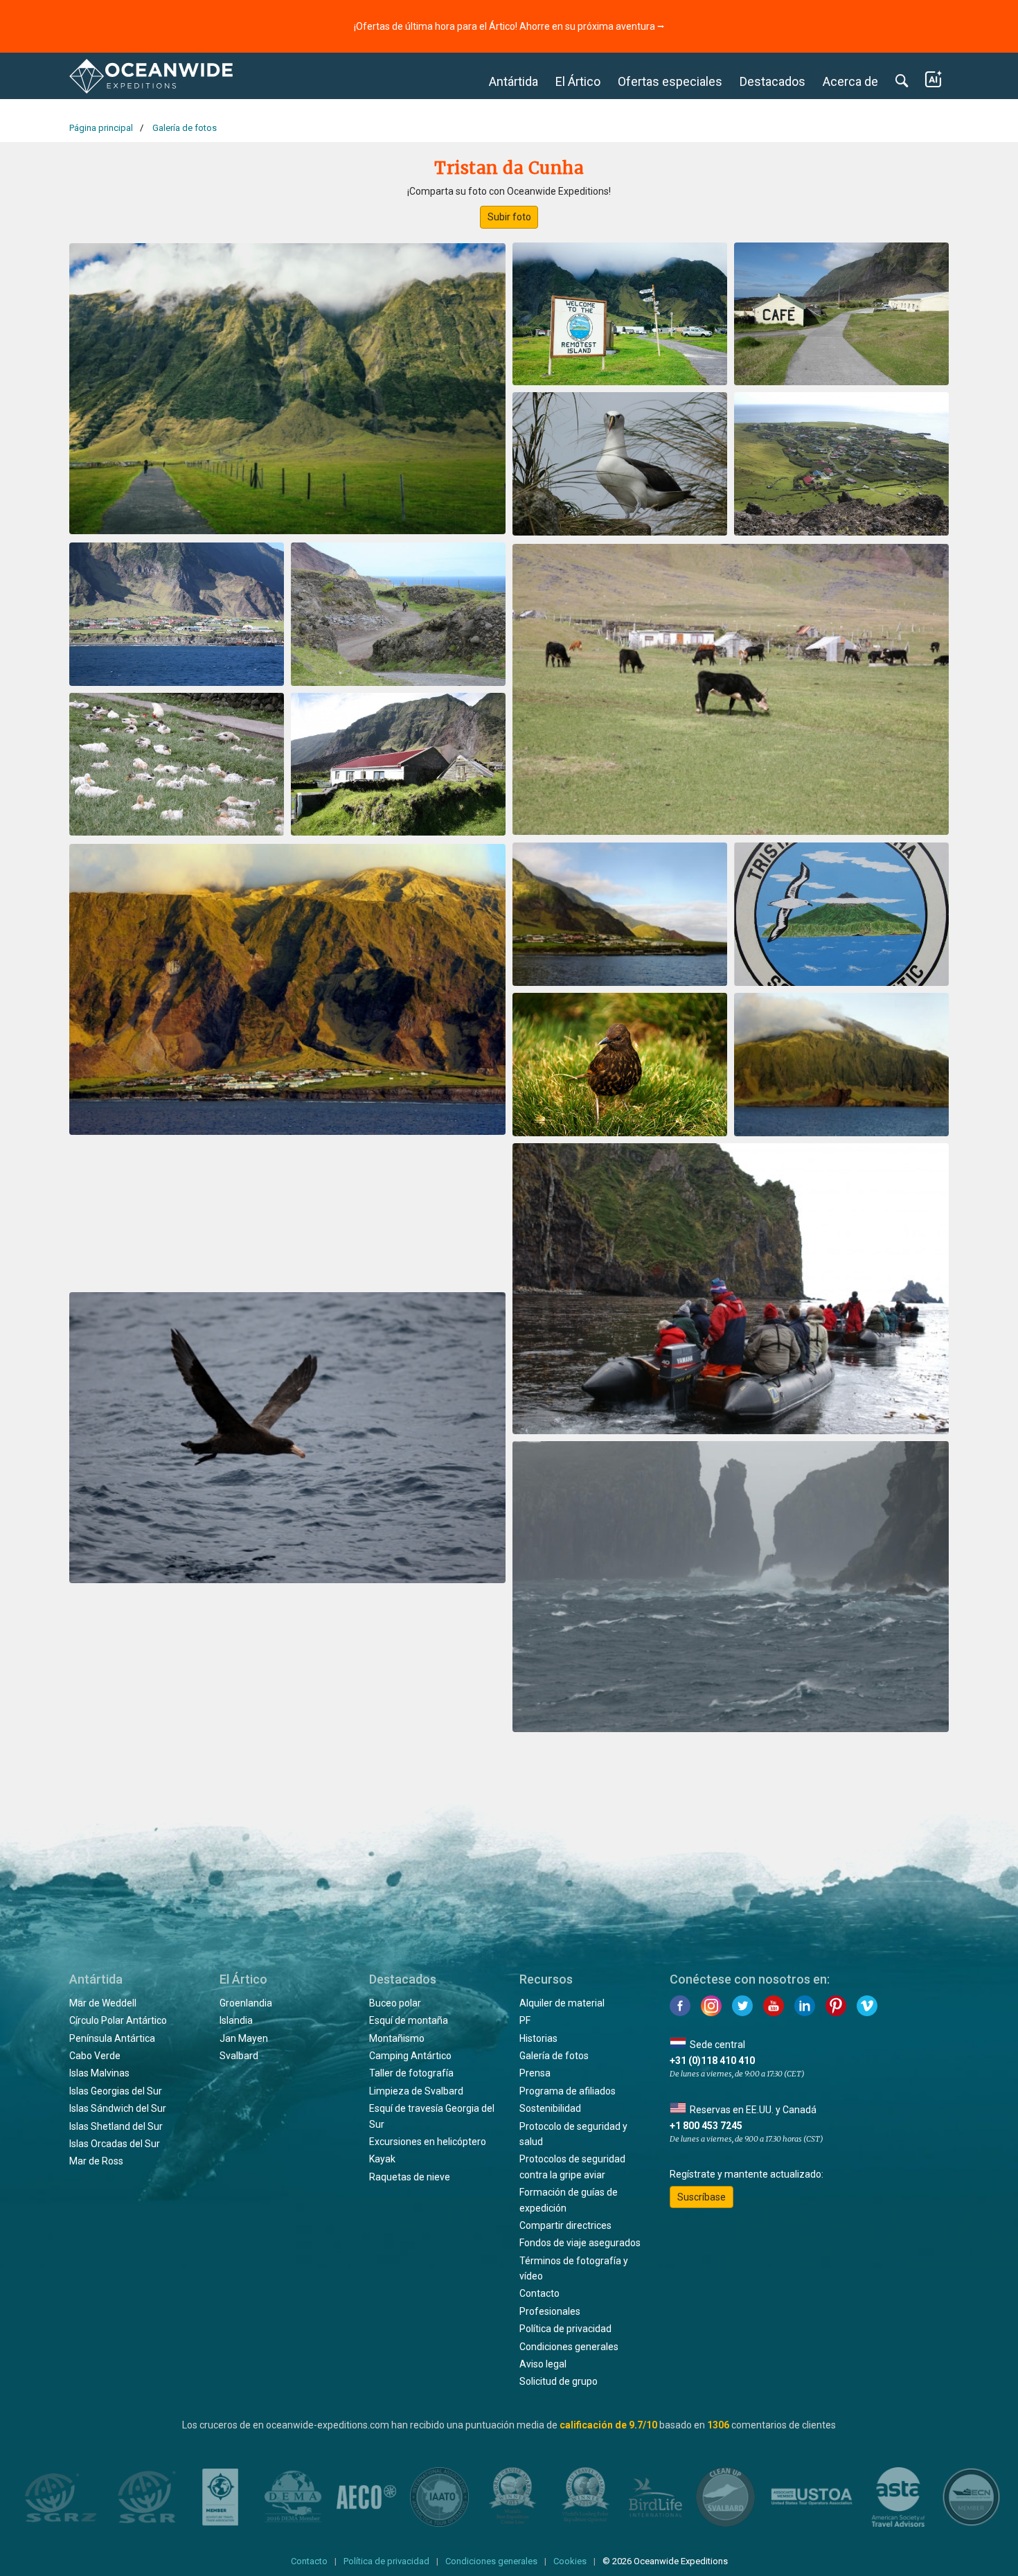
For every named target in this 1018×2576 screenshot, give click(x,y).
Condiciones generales (569, 2347)
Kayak (382, 2159)
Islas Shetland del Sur (116, 2126)
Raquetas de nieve (410, 2177)
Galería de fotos (554, 2056)
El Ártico (578, 81)
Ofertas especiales (670, 81)
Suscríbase (702, 2197)
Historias (538, 2038)
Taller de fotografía (411, 2073)
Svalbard (239, 2056)
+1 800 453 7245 (706, 2126)
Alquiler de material (562, 2003)
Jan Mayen (244, 2038)
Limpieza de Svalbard (416, 2091)
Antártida (514, 81)
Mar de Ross (96, 2161)
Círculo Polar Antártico (118, 2020)
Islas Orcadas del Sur (115, 2144)
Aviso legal (543, 2364)
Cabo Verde (95, 2056)
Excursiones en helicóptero (428, 2142)
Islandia (236, 2020)
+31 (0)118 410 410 (712, 2061)
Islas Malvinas (99, 2073)
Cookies (570, 2561)
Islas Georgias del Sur (116, 2091)
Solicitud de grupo (559, 2381)
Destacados (773, 81)
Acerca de (850, 81)
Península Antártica (112, 2038)
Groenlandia (246, 2003)
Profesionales (550, 2311)
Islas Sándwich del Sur (118, 2108)
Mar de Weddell (103, 2003)
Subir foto (509, 217)
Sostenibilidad (550, 2108)
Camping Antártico (410, 2056)
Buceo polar (395, 2003)
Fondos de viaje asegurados (580, 2243)
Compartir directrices (565, 2225)
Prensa (535, 2073)
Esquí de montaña (409, 2020)
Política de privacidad (565, 2329)
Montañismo (397, 2038)
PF (525, 2020)
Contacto (539, 2293)
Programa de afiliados (568, 2091)
